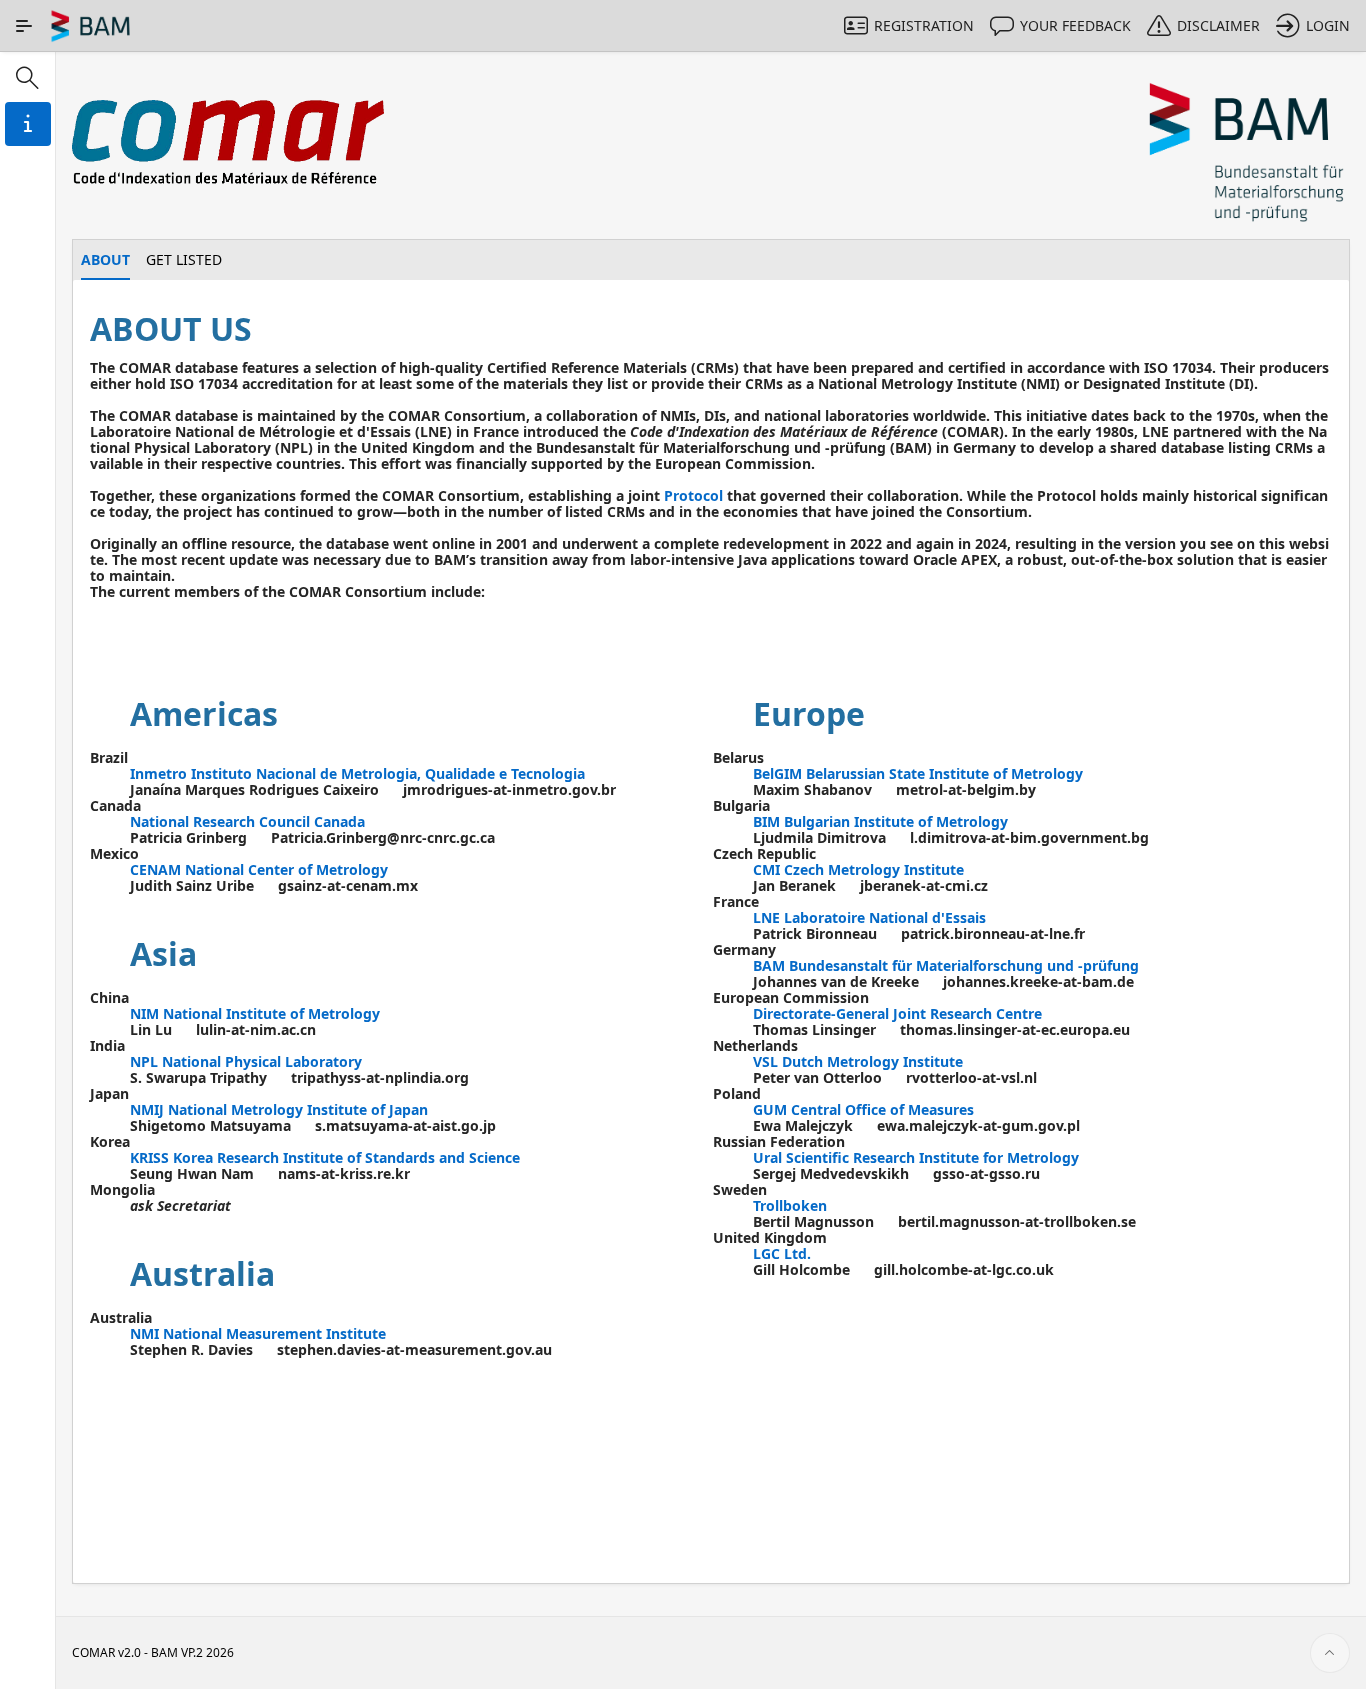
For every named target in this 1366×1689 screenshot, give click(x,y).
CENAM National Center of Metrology (259, 869)
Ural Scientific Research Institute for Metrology (916, 1157)
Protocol (693, 495)
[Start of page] (1330, 1653)
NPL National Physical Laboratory (246, 1061)
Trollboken (790, 1205)
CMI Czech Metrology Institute (858, 869)
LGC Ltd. (782, 1253)
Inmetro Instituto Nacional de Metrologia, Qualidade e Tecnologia (357, 773)
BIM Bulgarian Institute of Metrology (880, 821)
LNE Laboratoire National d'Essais (869, 917)
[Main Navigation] (24, 26)
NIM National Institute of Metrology (255, 1013)
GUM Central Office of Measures (863, 1109)
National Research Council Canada (247, 821)
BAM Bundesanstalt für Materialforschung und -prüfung (946, 965)
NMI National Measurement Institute (258, 1333)
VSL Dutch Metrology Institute (858, 1061)
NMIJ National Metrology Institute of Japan (279, 1109)
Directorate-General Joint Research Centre (897, 1013)
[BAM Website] (1247, 153)
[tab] (105, 260)
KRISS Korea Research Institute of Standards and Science (325, 1157)
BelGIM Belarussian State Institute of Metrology (918, 773)
